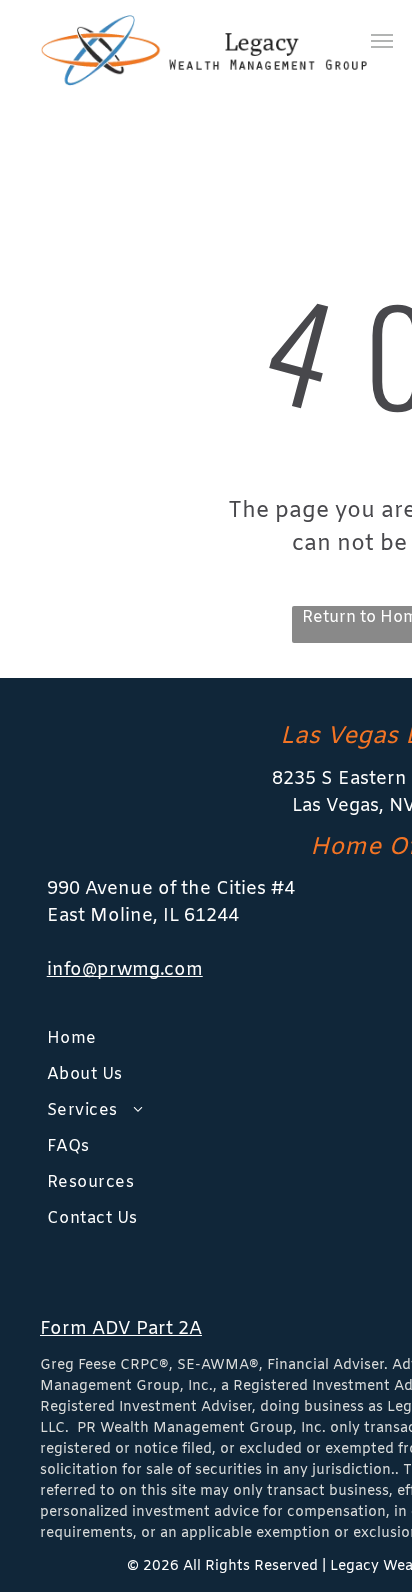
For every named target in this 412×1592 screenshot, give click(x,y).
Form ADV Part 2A (121, 1329)
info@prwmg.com (125, 970)
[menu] (382, 41)
